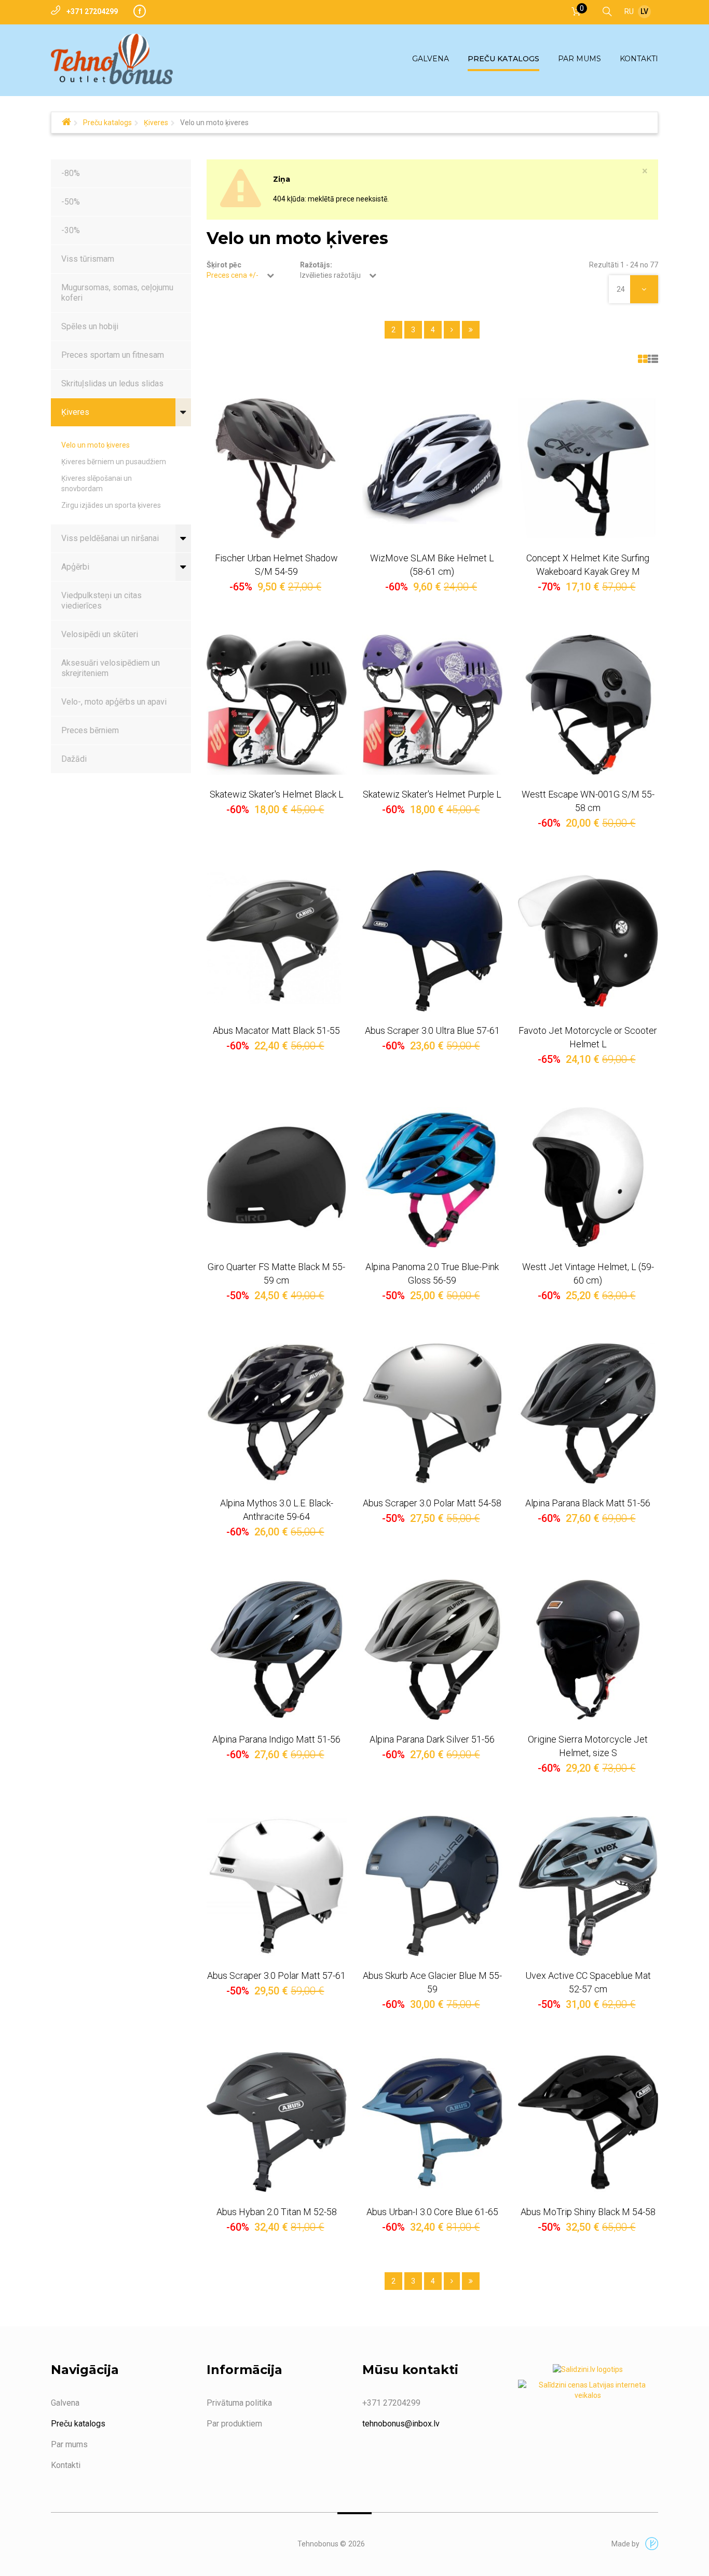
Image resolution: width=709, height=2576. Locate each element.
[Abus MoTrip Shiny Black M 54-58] (588, 2122)
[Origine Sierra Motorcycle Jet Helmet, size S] (588, 1650)
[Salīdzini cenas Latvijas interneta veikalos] (588, 2392)
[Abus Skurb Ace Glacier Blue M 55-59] (432, 1886)
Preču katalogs (107, 123)
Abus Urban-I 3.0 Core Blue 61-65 (432, 2212)
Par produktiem (234, 2424)
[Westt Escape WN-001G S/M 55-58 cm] (588, 705)
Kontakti (66, 2465)
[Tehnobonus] (112, 59)
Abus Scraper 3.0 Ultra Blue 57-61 (432, 1030)
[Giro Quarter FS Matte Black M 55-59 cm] (277, 1177)
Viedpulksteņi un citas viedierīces (101, 601)
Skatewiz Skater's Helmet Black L (277, 794)
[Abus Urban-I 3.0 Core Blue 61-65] (432, 2122)
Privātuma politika (239, 2403)
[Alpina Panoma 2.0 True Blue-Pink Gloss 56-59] (432, 1177)
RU (629, 11)
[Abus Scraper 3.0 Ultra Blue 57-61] (432, 941)
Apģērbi (75, 567)
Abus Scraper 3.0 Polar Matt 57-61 (276, 1975)
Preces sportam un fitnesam (113, 355)
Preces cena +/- (233, 275)
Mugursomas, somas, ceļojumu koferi (117, 293)
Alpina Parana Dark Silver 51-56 (432, 1739)
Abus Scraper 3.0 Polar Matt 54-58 (432, 1503)
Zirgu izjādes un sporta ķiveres (111, 505)
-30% (71, 230)
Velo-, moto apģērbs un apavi (114, 702)
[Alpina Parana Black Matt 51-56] (588, 1413)
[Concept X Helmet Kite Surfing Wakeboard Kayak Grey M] (588, 468)
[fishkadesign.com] (649, 2544)
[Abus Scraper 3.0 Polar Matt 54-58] (432, 1413)
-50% (71, 202)
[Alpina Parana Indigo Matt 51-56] (277, 1650)
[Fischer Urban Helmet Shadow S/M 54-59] (277, 468)
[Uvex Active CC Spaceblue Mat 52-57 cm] (588, 1886)
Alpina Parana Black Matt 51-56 (588, 1503)
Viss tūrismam (88, 259)
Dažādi (74, 759)
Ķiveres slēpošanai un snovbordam (97, 483)
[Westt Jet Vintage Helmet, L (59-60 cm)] (588, 1177)
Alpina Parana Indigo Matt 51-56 (276, 1739)
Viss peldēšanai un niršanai (110, 538)
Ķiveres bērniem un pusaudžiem (114, 462)
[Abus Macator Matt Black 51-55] (277, 941)
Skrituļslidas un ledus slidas (112, 383)
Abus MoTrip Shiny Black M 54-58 (588, 2212)
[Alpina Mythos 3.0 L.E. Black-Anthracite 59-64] (277, 1413)
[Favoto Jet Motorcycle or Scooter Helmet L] (588, 941)
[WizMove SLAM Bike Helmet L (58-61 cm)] (432, 468)
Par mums (69, 2444)
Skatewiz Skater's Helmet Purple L (432, 794)
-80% (71, 173)
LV (644, 11)
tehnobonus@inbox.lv (401, 2424)
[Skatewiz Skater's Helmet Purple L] (432, 705)
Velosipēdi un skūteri (100, 634)
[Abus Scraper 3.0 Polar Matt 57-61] (277, 1886)
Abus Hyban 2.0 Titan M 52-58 (277, 2212)
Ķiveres (156, 123)
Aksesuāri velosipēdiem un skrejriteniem (111, 668)
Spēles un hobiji (90, 326)
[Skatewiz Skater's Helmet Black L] (277, 705)
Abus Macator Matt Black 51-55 (276, 1030)
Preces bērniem (90, 730)
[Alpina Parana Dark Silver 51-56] (432, 1650)
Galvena (65, 2403)
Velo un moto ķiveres (96, 445)
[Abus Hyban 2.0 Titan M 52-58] (277, 2122)
